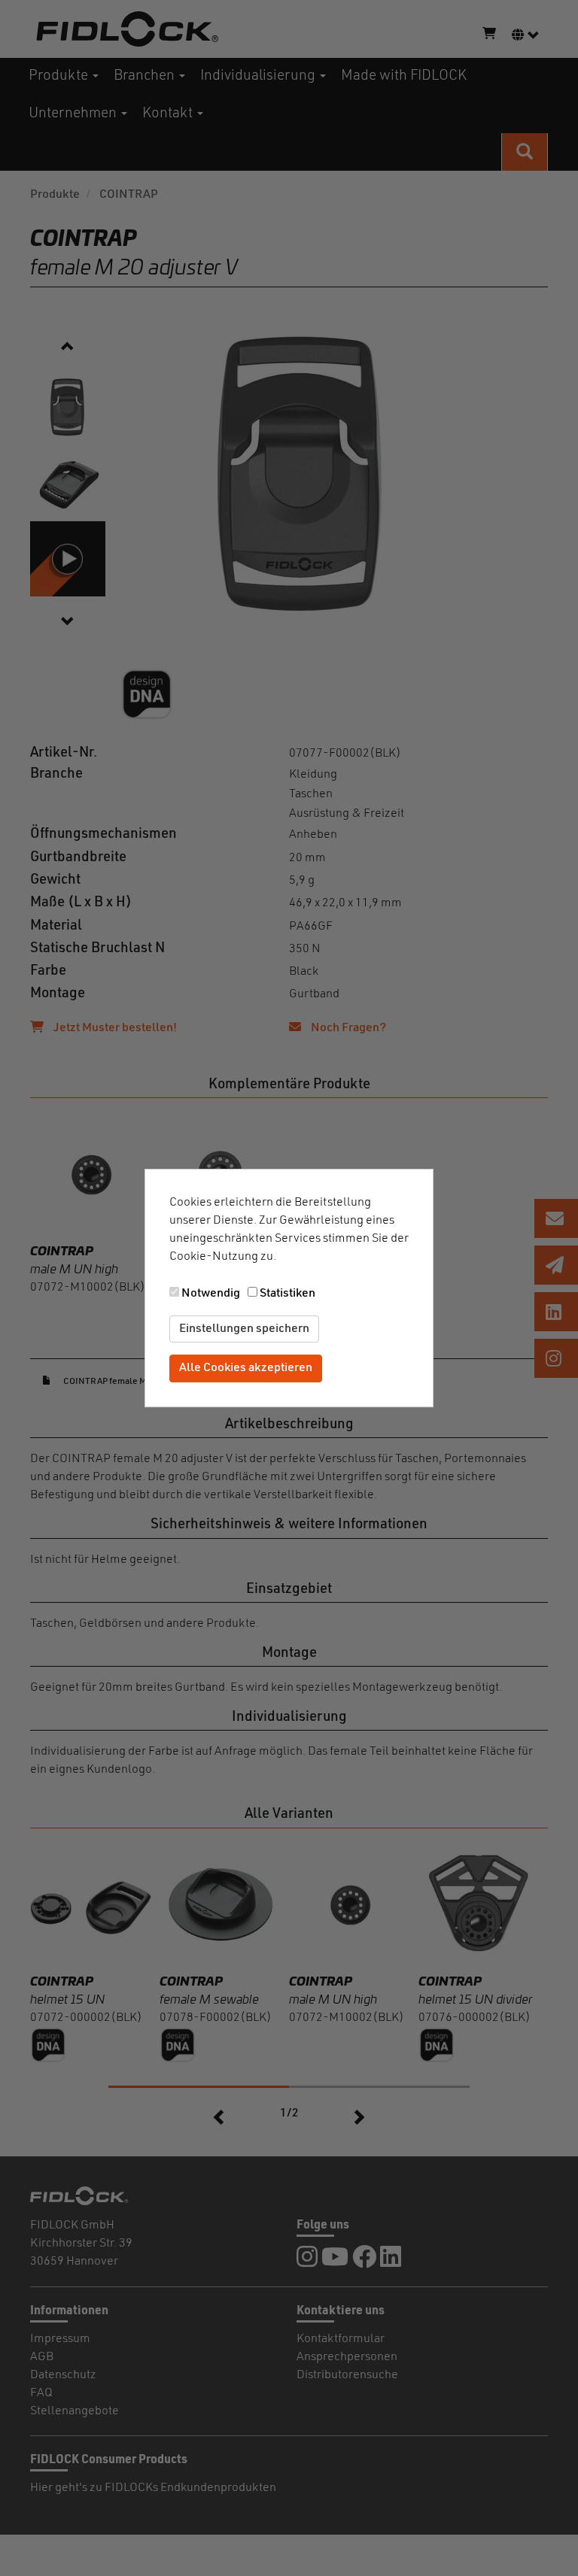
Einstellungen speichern (244, 1329)
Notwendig (211, 1294)
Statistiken (287, 1294)
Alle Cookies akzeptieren (246, 1369)
